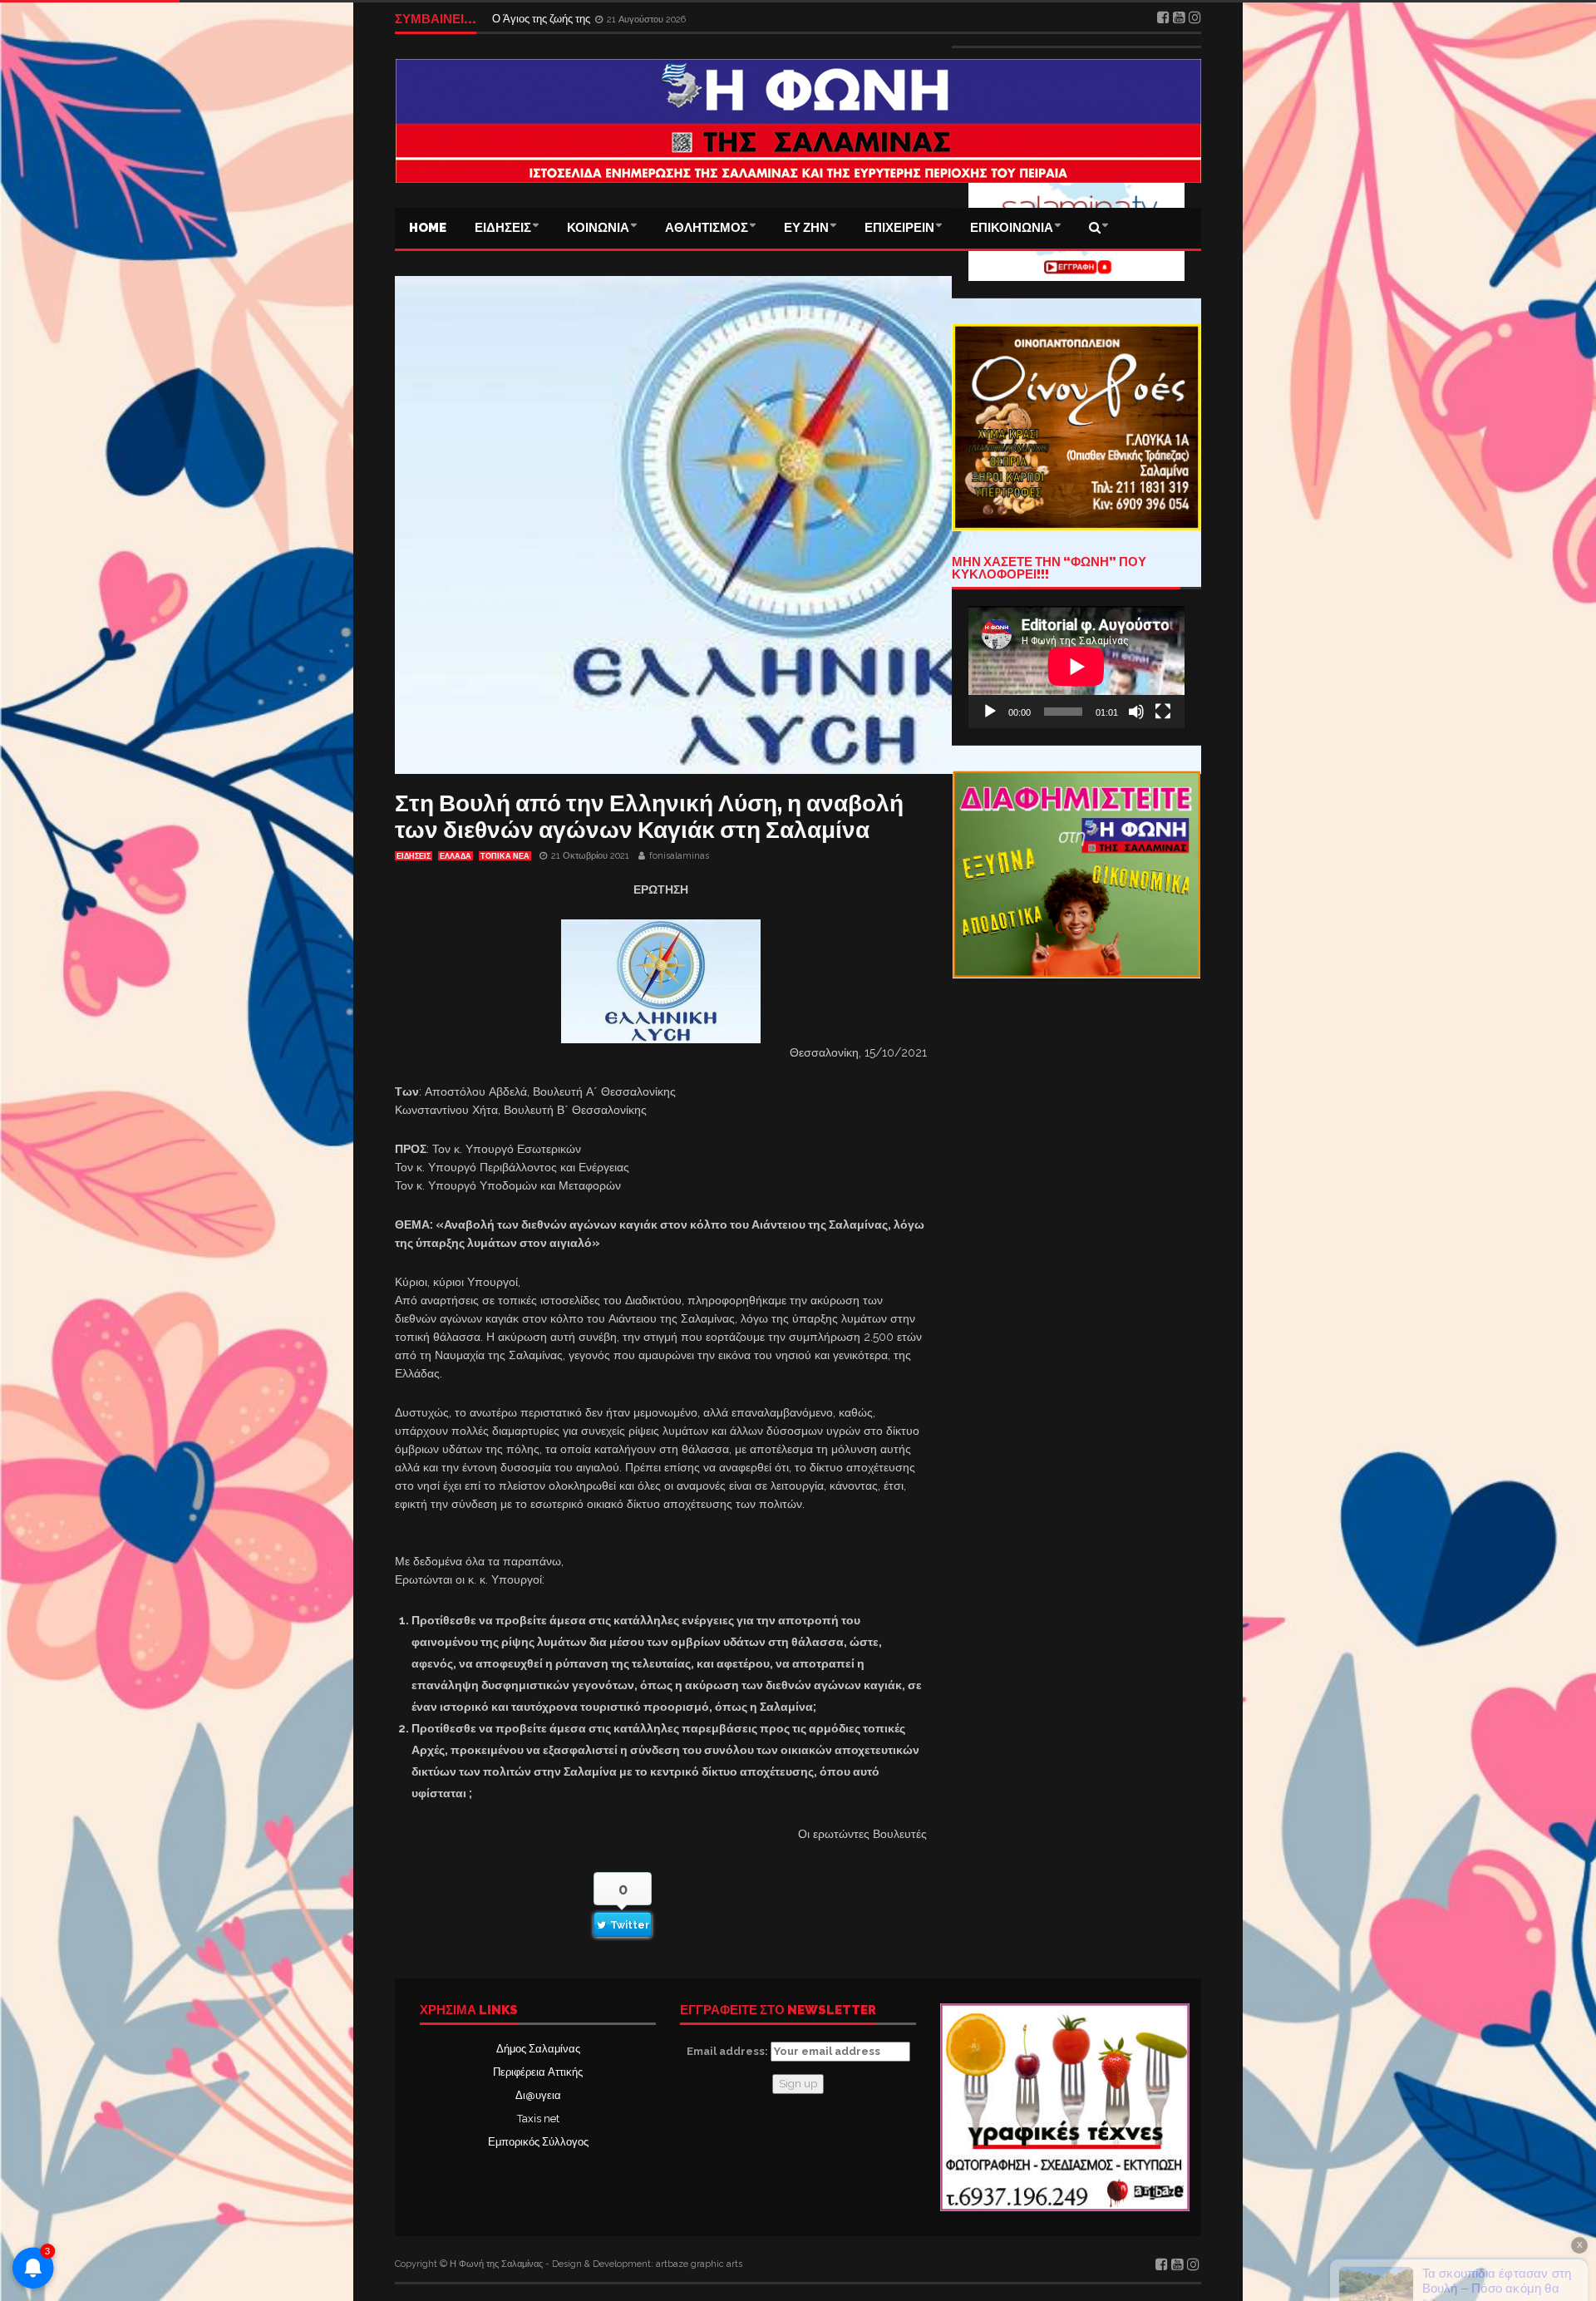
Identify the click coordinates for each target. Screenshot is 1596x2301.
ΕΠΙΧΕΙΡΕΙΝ (899, 228)
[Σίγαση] (1136, 712)
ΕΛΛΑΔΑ (456, 856)
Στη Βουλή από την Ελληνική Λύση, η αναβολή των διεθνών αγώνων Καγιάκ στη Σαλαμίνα (649, 817)
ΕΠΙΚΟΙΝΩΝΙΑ (1012, 228)
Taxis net (538, 2119)
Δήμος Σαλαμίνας (538, 2049)
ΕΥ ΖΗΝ (806, 228)
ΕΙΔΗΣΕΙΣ (503, 228)
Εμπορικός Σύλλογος (538, 2142)
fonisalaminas (679, 856)
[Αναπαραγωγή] (990, 712)
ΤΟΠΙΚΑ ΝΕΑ (505, 856)
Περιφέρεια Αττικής (538, 2072)
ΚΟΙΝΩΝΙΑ (598, 228)
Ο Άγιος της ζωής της (542, 19)
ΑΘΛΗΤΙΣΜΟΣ (707, 228)
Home (428, 228)
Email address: (729, 2051)
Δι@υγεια (538, 2095)
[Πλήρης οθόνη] (1163, 712)
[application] (1076, 667)
